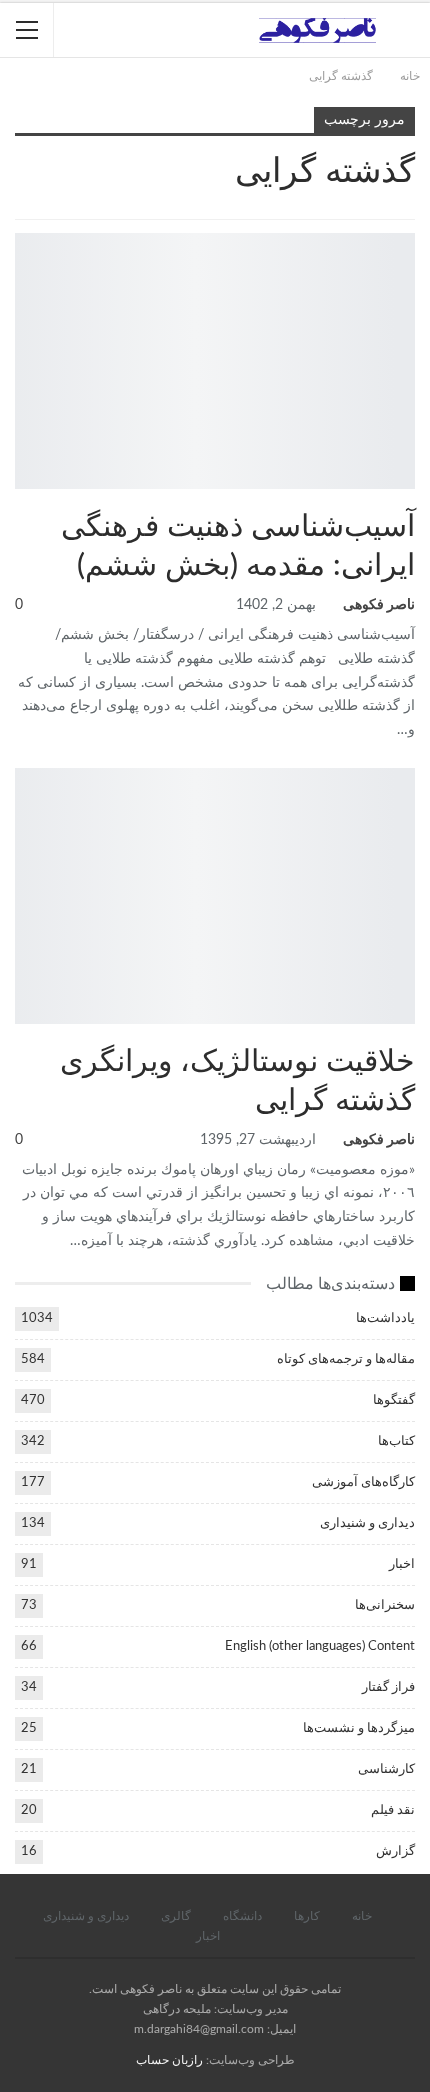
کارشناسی (386, 1769)
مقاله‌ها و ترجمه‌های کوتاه (346, 1359)
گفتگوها (394, 1400)
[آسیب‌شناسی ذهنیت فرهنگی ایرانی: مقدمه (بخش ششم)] (215, 361)
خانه (362, 1916)
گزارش (395, 1851)
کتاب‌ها (396, 1441)
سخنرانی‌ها (385, 1605)
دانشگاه (242, 1916)
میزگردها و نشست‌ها (359, 1728)
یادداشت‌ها (408, 770)
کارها (307, 1916)
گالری (176, 1916)
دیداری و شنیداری (367, 1523)
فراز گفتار (388, 1687)
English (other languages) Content (320, 1646)
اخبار (402, 1564)
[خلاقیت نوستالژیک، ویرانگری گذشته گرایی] (215, 896)
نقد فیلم (393, 1810)
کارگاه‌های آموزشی (408, 235)
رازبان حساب (169, 2060)
